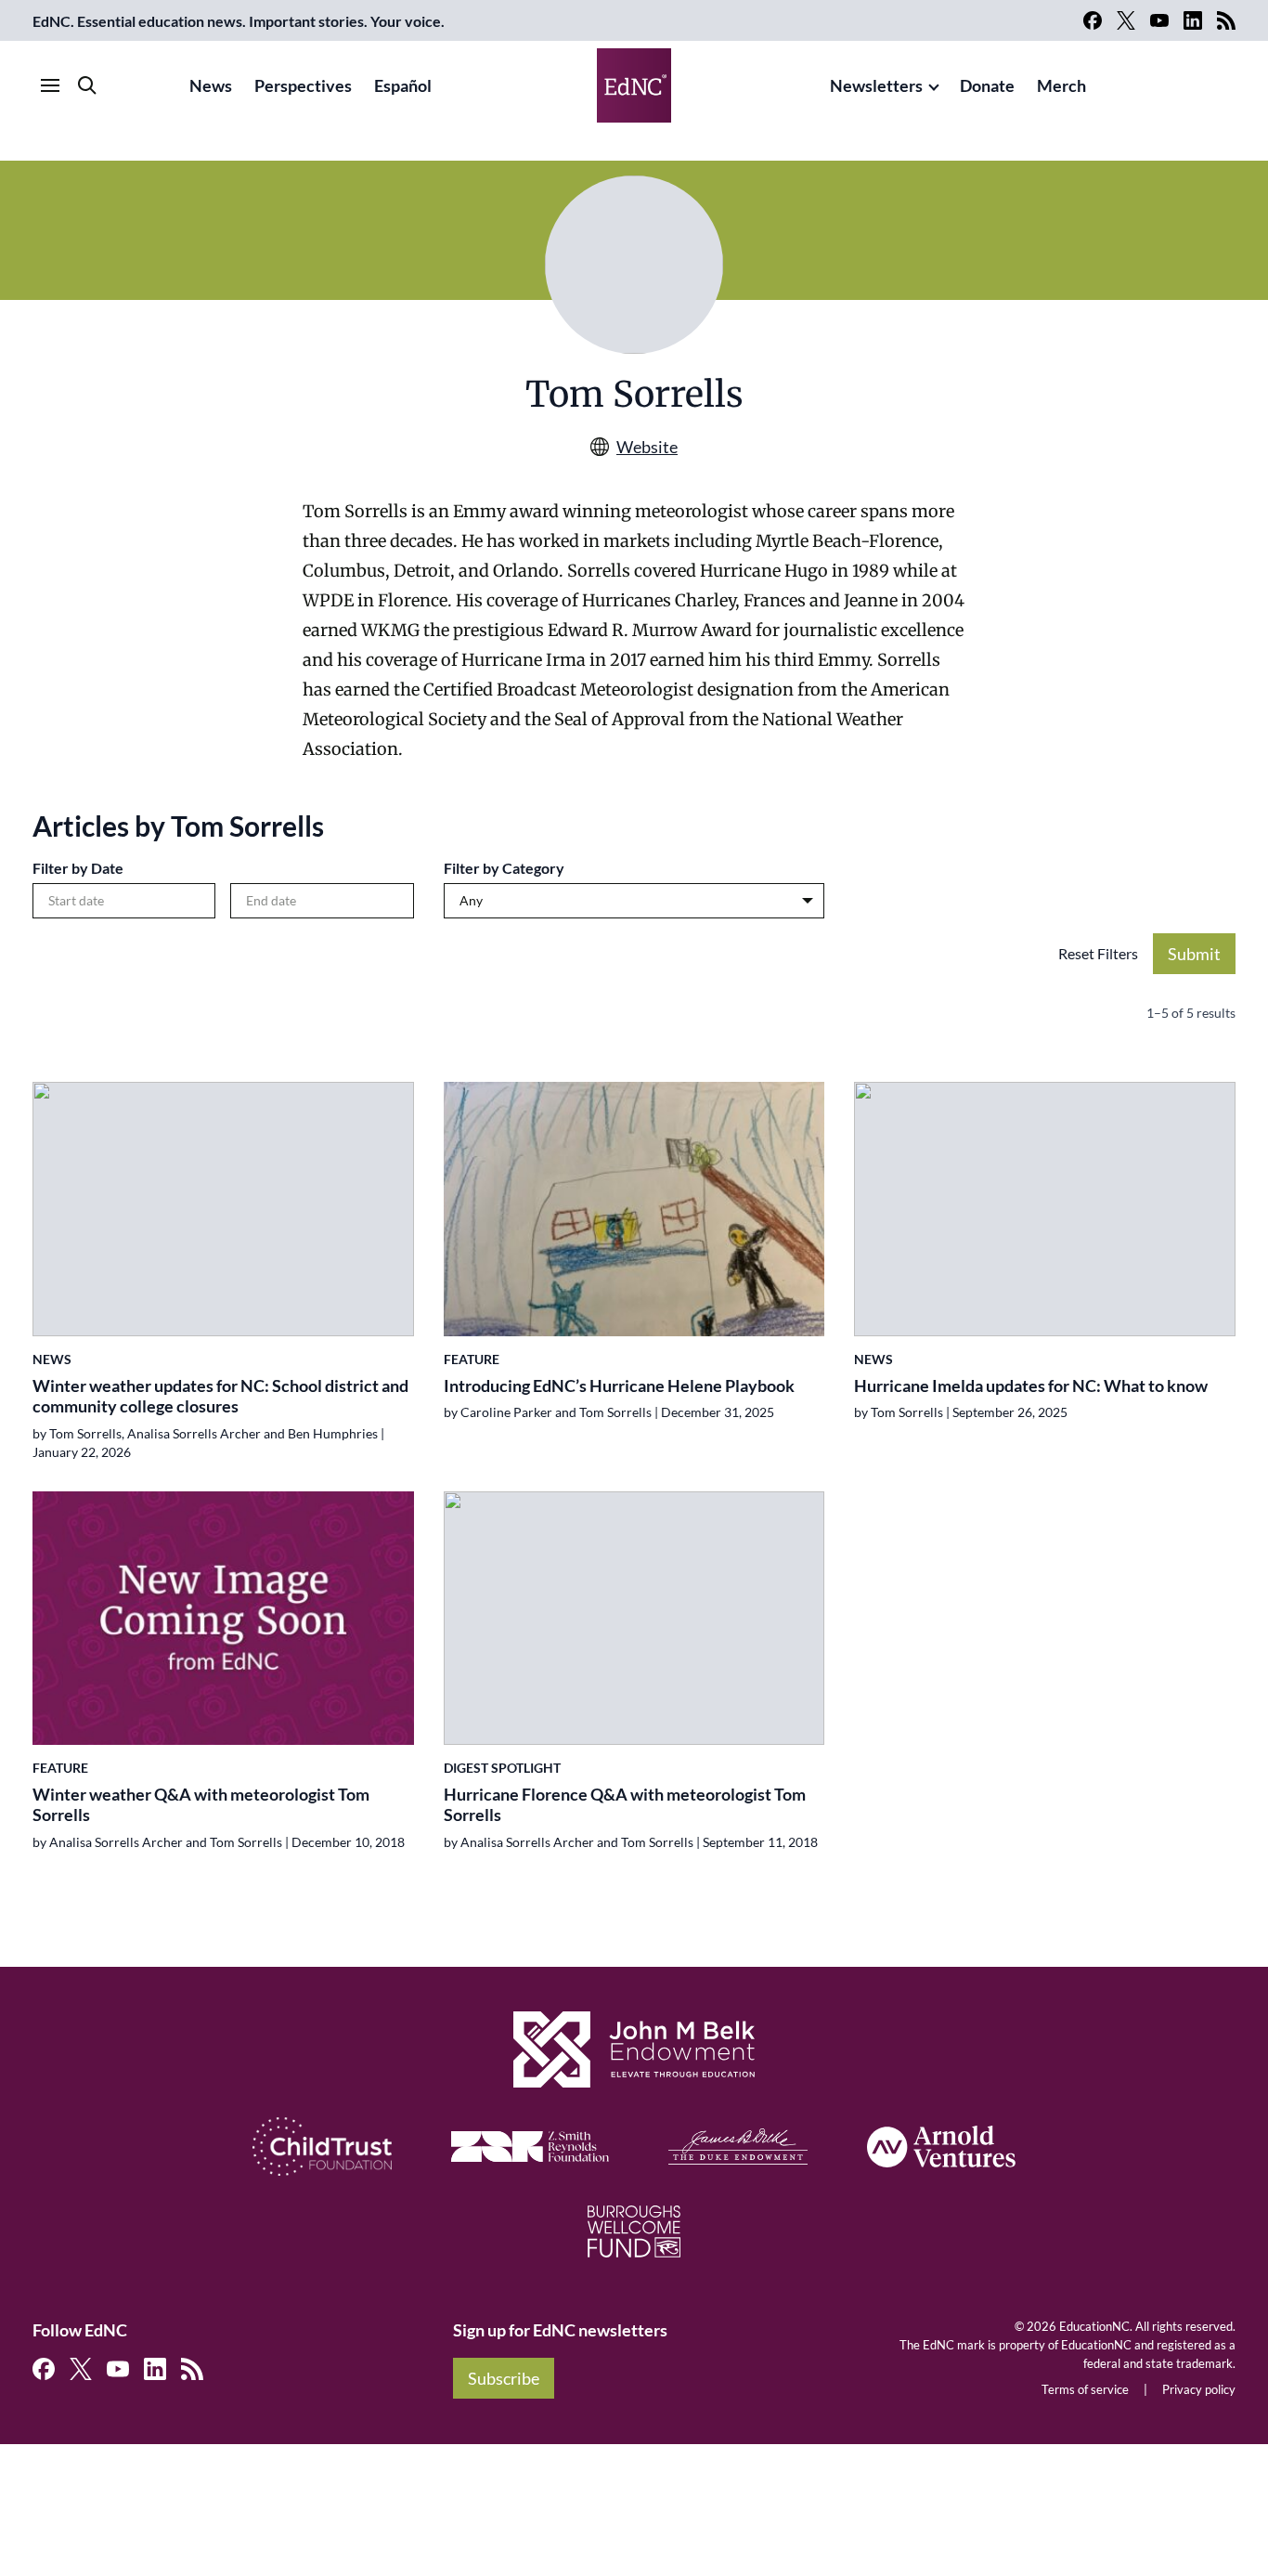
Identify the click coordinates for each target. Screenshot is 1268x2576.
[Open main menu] (50, 85)
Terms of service (1085, 2389)
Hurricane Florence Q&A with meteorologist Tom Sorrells (625, 1805)
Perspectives (303, 85)
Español (403, 85)
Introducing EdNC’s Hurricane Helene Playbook (619, 1386)
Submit (1194, 954)
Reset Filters (1098, 953)
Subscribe (504, 2378)
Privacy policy (1199, 2389)
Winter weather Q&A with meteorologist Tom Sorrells (201, 1805)
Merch (1061, 85)
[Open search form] (87, 85)
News (211, 85)
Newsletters (876, 85)
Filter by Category (504, 868)
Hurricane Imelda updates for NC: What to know (1031, 1386)
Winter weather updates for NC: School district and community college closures (220, 1396)
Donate (987, 85)
